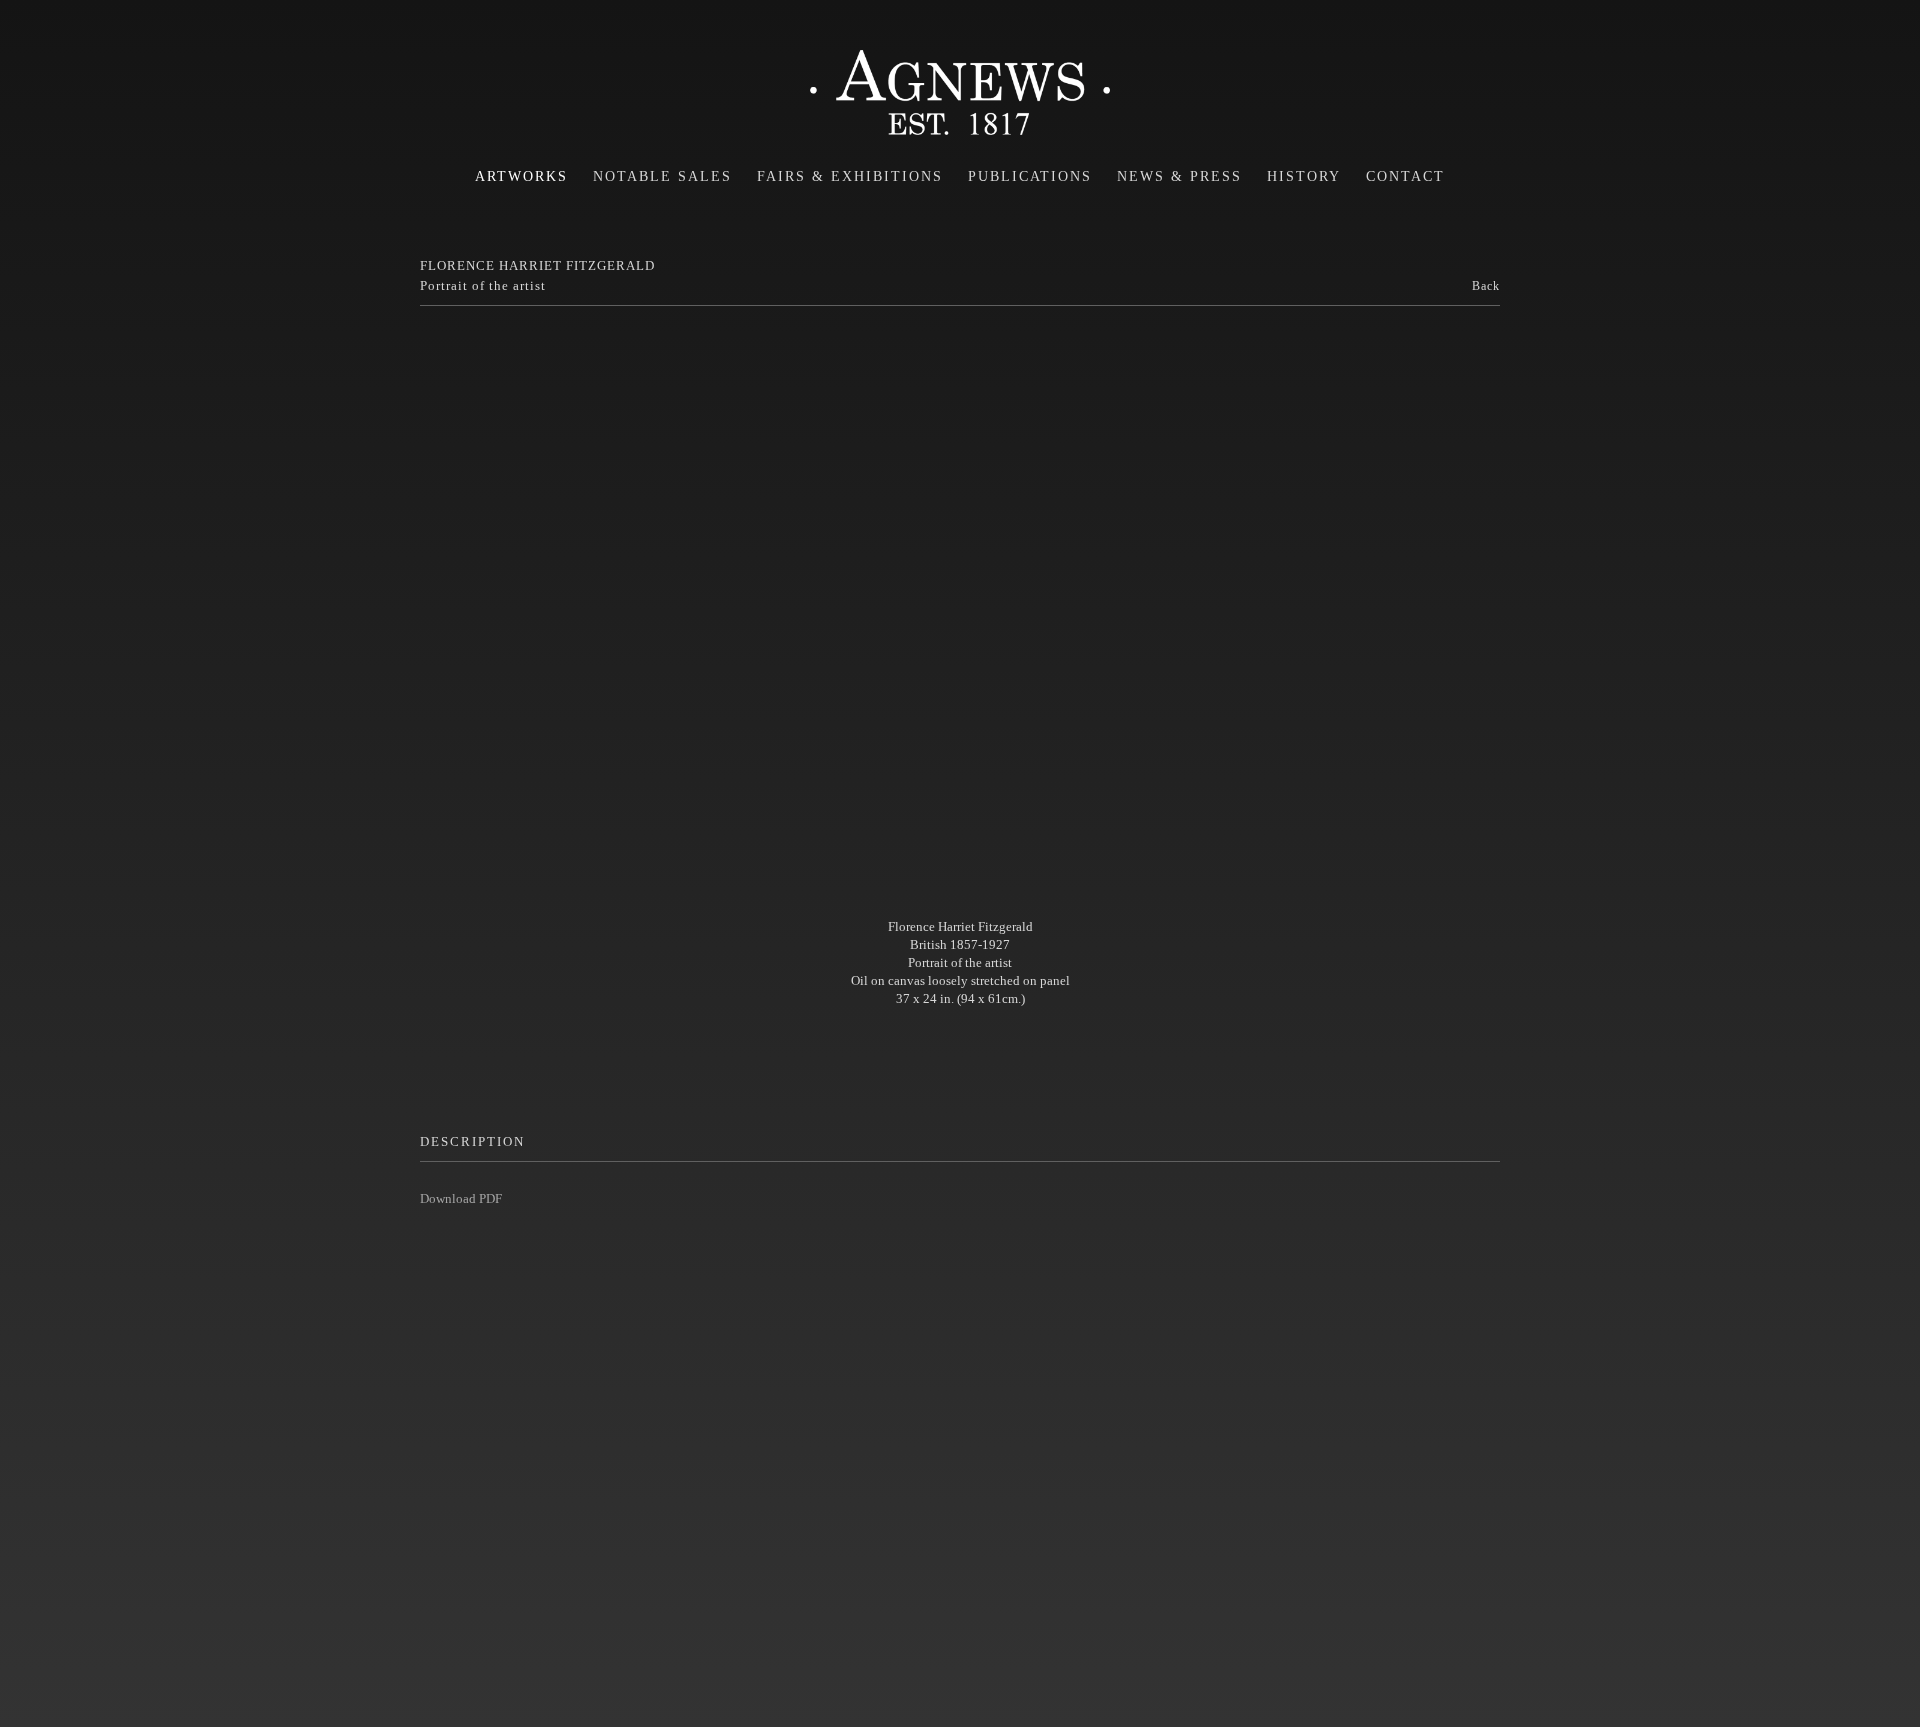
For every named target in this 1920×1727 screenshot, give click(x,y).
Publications (1030, 176)
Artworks (521, 176)
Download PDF (461, 1198)
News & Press (1179, 176)
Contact (1405, 176)
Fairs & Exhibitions (850, 176)
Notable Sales (662, 176)
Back (1486, 286)
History (1304, 176)
